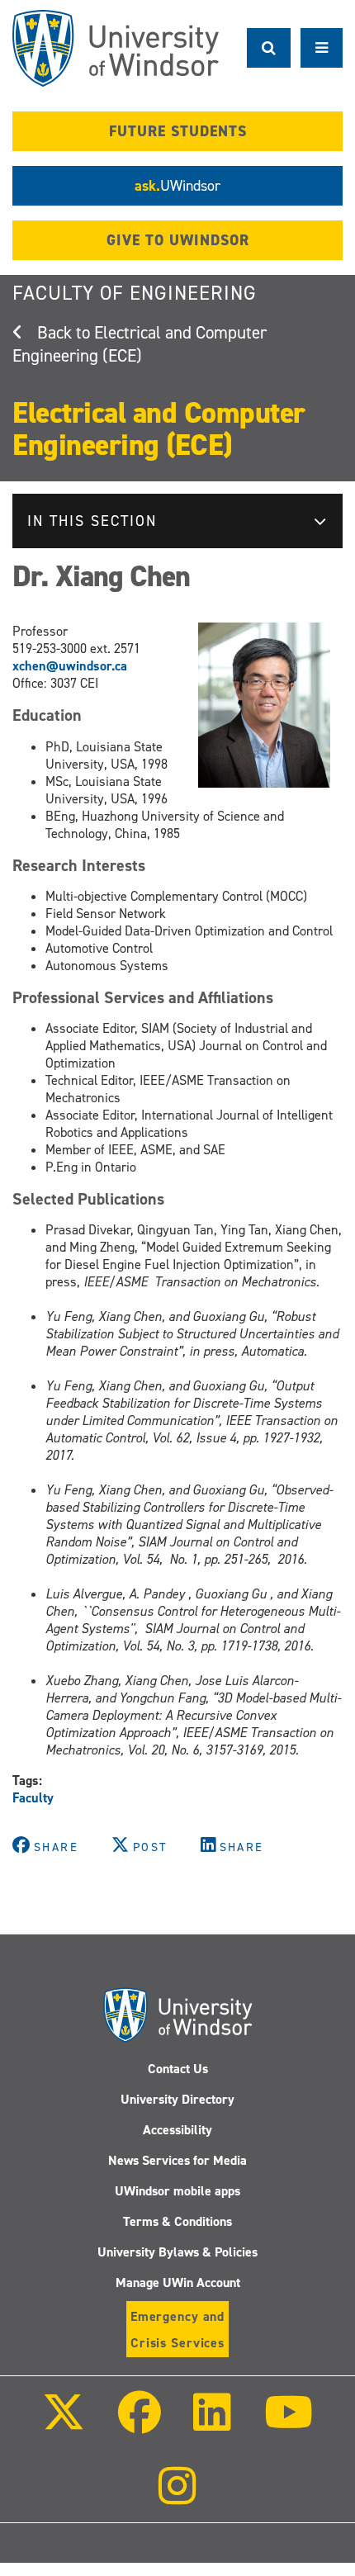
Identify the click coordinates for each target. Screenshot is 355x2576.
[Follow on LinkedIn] (212, 2424)
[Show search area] (269, 48)
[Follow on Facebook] (140, 2424)
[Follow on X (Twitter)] (64, 2424)
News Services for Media (177, 2160)
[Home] (116, 48)
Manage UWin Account (178, 2282)
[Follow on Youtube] (288, 2424)
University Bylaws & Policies (177, 2252)
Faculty (33, 1798)
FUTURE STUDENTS (178, 131)
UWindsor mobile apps (177, 2191)
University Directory (177, 2099)
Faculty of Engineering (135, 293)
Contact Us (178, 2069)
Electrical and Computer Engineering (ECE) (140, 344)
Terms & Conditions (177, 2221)
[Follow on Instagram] (177, 2497)
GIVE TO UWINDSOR (178, 240)
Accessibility (177, 2130)
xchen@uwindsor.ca (70, 666)
